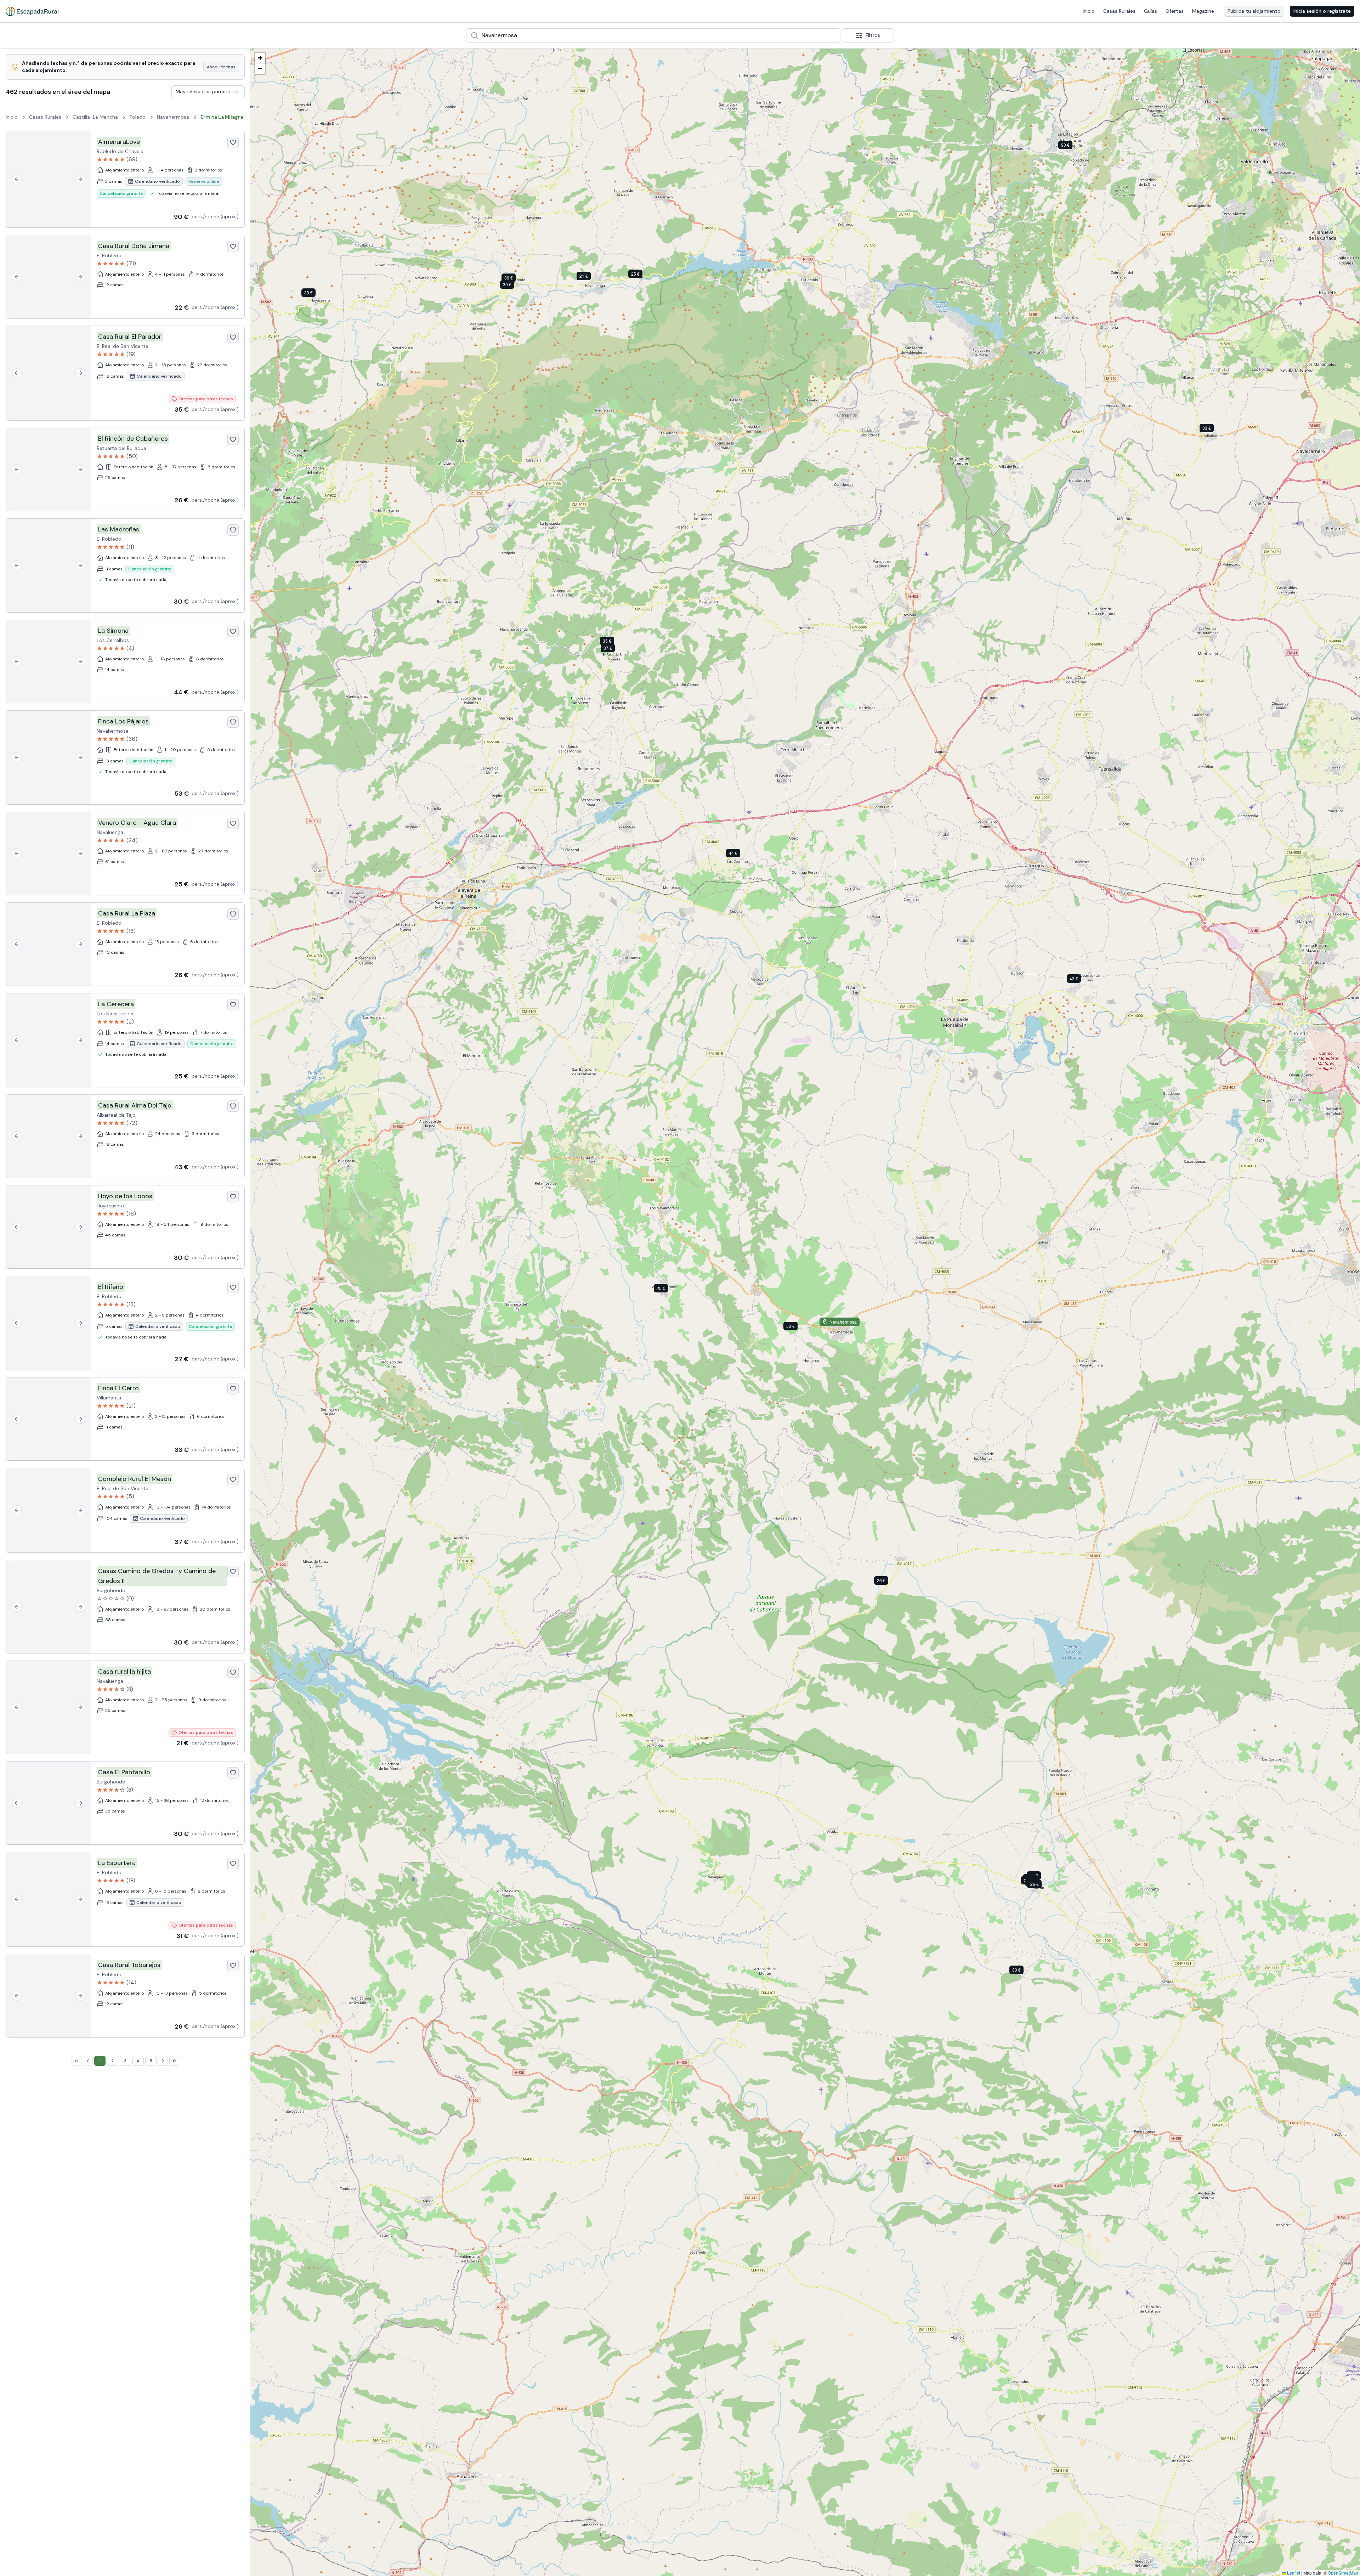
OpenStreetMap (1343, 2573)
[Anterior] (17, 179)
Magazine (1203, 11)
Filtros (873, 35)
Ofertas (1175, 11)
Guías (1151, 11)
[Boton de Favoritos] (233, 142)
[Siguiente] (80, 179)
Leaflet (1293, 2573)
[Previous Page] (88, 2061)
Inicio (1089, 11)
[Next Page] (163, 2061)
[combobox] (653, 35)
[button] (1071, 146)
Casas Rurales (1119, 11)
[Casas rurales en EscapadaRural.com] (32, 11)
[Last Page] (174, 2061)
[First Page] (76, 2061)
